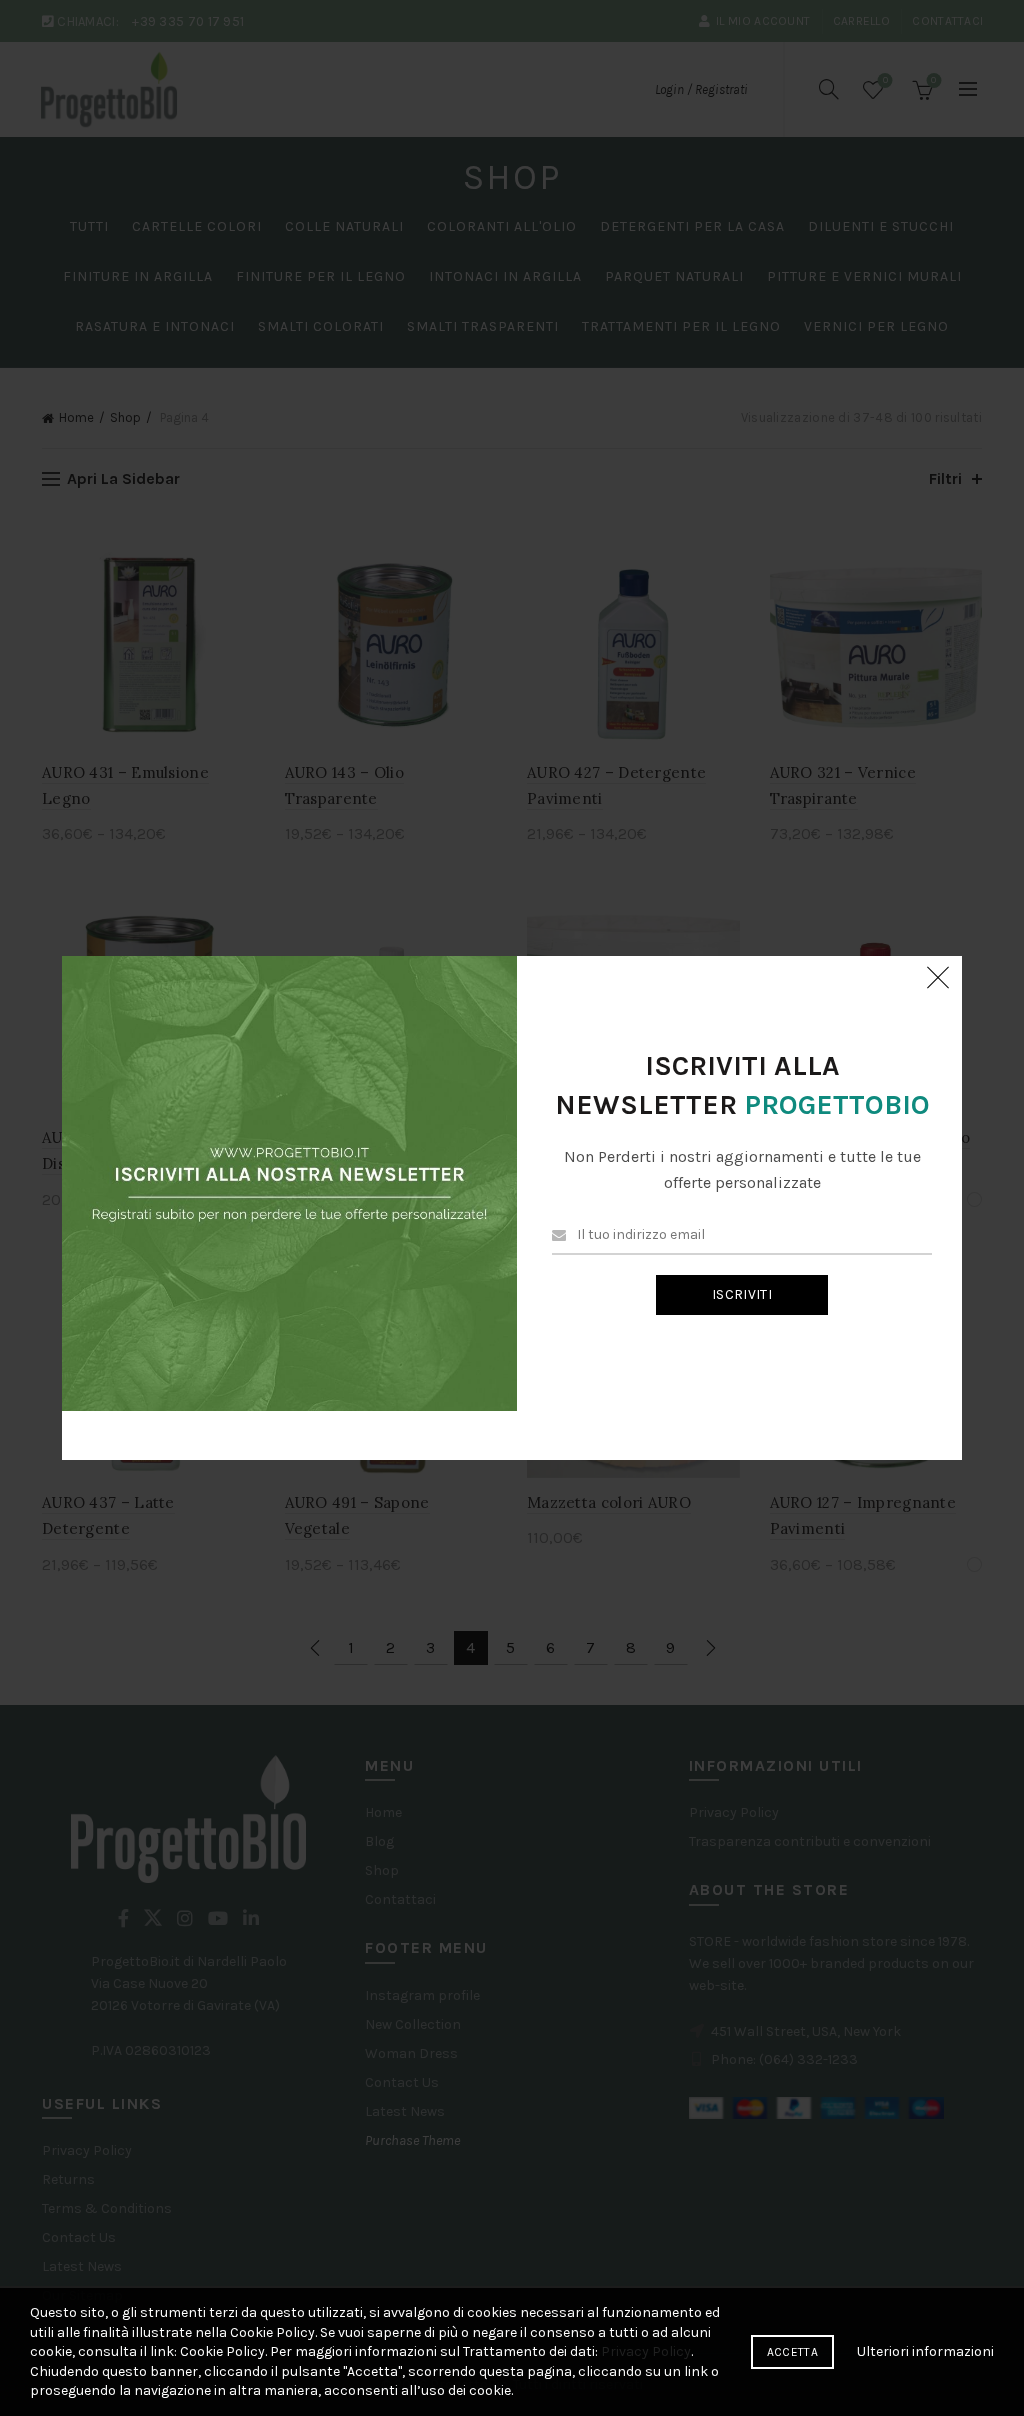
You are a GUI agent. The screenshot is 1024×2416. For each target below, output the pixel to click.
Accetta (792, 2352)
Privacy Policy (646, 2351)
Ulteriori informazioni (925, 2351)
